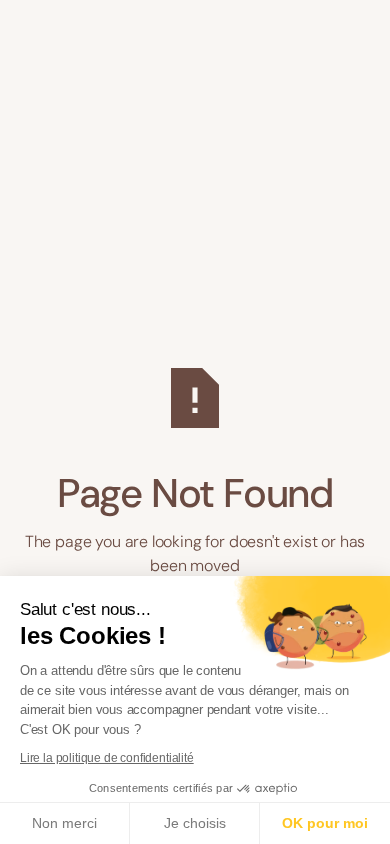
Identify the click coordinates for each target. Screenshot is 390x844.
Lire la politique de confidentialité (107, 758)
